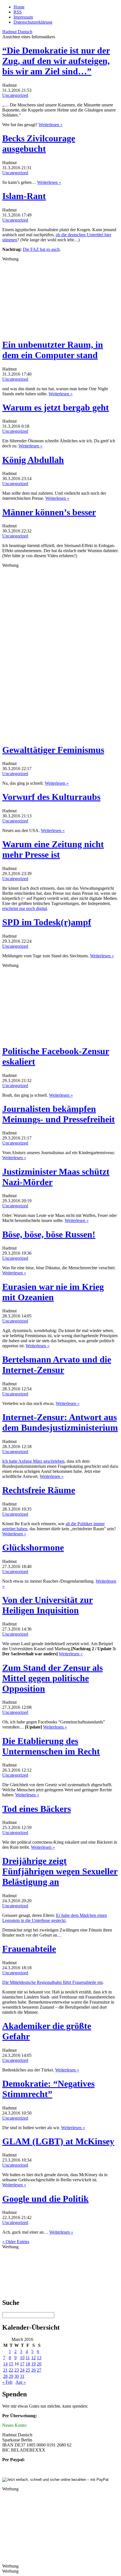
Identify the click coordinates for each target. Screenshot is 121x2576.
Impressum (23, 17)
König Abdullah (33, 460)
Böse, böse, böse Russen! (49, 1234)
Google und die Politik (45, 2199)
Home (19, 7)
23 (17, 2370)
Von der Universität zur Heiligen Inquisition (48, 1605)
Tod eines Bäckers (37, 1809)
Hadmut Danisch (17, 32)
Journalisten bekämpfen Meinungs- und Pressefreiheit (59, 1114)
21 (5, 2370)
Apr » (21, 2382)
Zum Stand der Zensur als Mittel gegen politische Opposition (52, 1678)
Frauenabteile (29, 1949)
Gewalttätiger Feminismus (53, 750)
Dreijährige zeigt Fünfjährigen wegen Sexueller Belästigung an (60, 1871)
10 (22, 2358)
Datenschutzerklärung (33, 22)
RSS (18, 12)
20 (39, 2364)
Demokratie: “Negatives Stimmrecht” (48, 2089)
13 (39, 2358)
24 (22, 2370)
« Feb (7, 2382)
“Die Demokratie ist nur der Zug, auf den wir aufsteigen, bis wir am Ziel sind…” (56, 61)
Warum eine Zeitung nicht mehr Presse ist (53, 849)
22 (11, 2370)
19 (33, 2364)
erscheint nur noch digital (25, 908)
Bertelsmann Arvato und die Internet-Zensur (57, 1365)
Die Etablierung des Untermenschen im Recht (51, 1746)
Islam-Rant (24, 196)
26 (33, 2370)
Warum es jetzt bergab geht (56, 407)
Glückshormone (33, 1547)
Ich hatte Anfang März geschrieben (33, 1461)
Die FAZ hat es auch (41, 249)
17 (22, 2364)
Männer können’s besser (49, 512)
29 (11, 2376)
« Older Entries (16, 2242)
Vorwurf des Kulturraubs (51, 797)
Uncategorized (15, 95)
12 (33, 2358)
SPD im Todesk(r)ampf (47, 922)
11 (28, 2358)
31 (22, 2376)
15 (11, 2364)
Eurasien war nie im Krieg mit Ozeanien (53, 1292)
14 (5, 2364)
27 (39, 2370)
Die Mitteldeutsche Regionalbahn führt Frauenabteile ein (52, 1982)
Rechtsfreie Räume (39, 1490)
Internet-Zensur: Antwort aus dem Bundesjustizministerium (60, 1422)
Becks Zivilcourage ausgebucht (39, 143)
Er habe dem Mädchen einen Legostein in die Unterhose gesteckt (55, 1918)
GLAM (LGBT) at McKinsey (58, 2141)
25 (28, 2370)
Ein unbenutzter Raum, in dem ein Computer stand (53, 350)
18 (28, 2364)
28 (5, 2376)
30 (17, 2376)
